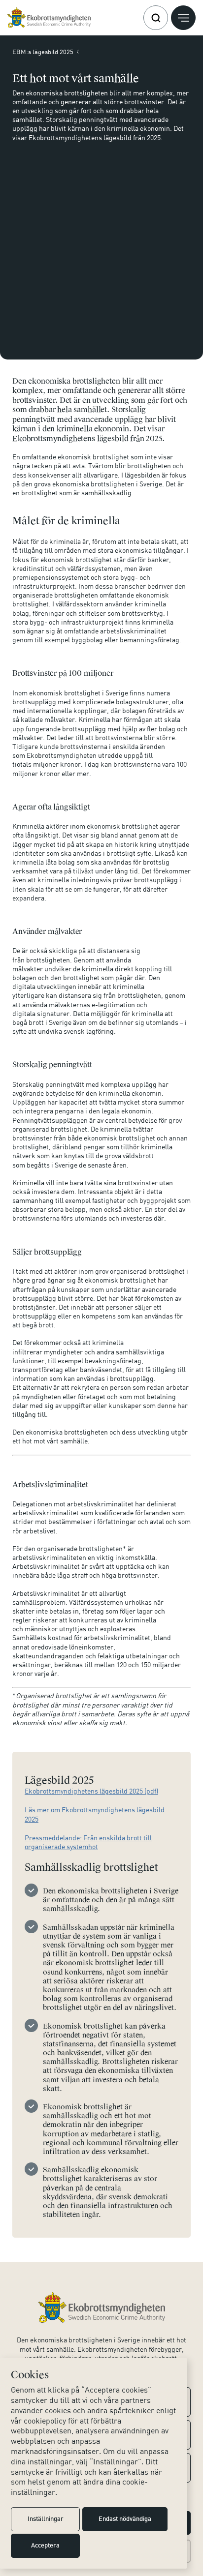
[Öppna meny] (183, 18)
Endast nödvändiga (125, 2519)
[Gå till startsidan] (49, 18)
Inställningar (46, 2519)
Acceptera (45, 2546)
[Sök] (156, 18)
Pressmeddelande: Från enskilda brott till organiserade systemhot (88, 1842)
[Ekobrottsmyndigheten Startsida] (102, 2307)
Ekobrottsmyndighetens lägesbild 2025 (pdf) (91, 1791)
